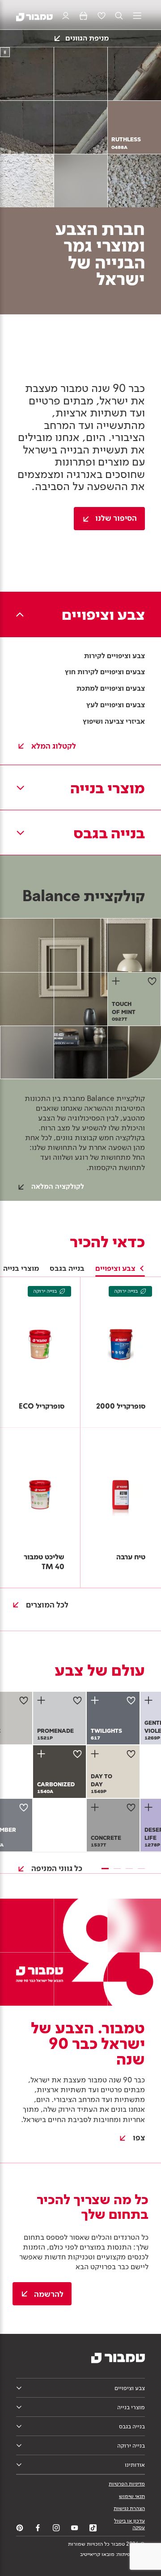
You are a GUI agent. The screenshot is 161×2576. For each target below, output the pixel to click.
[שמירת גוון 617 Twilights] (131, 1700)
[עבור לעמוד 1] (105, 1869)
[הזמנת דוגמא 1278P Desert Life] (150, 1807)
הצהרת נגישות (129, 2508)
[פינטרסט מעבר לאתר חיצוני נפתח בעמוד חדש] (20, 2528)
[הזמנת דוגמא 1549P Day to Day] (96, 1754)
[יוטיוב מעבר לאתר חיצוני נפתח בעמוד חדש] (75, 2528)
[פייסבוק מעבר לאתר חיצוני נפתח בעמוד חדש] (38, 2528)
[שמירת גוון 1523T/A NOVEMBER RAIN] (24, 1807)
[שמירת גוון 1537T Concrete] (131, 1807)
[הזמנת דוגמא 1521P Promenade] (42, 1700)
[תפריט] (137, 16)
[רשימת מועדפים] (101, 16)
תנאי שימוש (132, 2496)
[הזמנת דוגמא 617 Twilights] (96, 1700)
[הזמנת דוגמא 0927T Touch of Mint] (117, 981)
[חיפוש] (119, 16)
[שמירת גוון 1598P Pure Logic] (24, 1700)
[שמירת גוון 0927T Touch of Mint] (152, 981)
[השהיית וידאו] (5, 52)
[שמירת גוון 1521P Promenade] (77, 1700)
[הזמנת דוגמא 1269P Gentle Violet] (150, 1700)
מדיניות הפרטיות (127, 2484)
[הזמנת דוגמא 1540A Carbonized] (42, 1754)
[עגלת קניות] (83, 16)
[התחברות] (66, 16)
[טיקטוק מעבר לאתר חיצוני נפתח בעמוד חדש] (93, 2528)
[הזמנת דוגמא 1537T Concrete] (96, 1807)
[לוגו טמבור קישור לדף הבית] (34, 16)
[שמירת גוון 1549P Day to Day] (131, 1754)
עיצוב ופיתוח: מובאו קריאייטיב (112, 2554)
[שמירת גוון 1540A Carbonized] (77, 1754)
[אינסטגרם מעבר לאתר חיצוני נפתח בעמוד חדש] (56, 2528)
